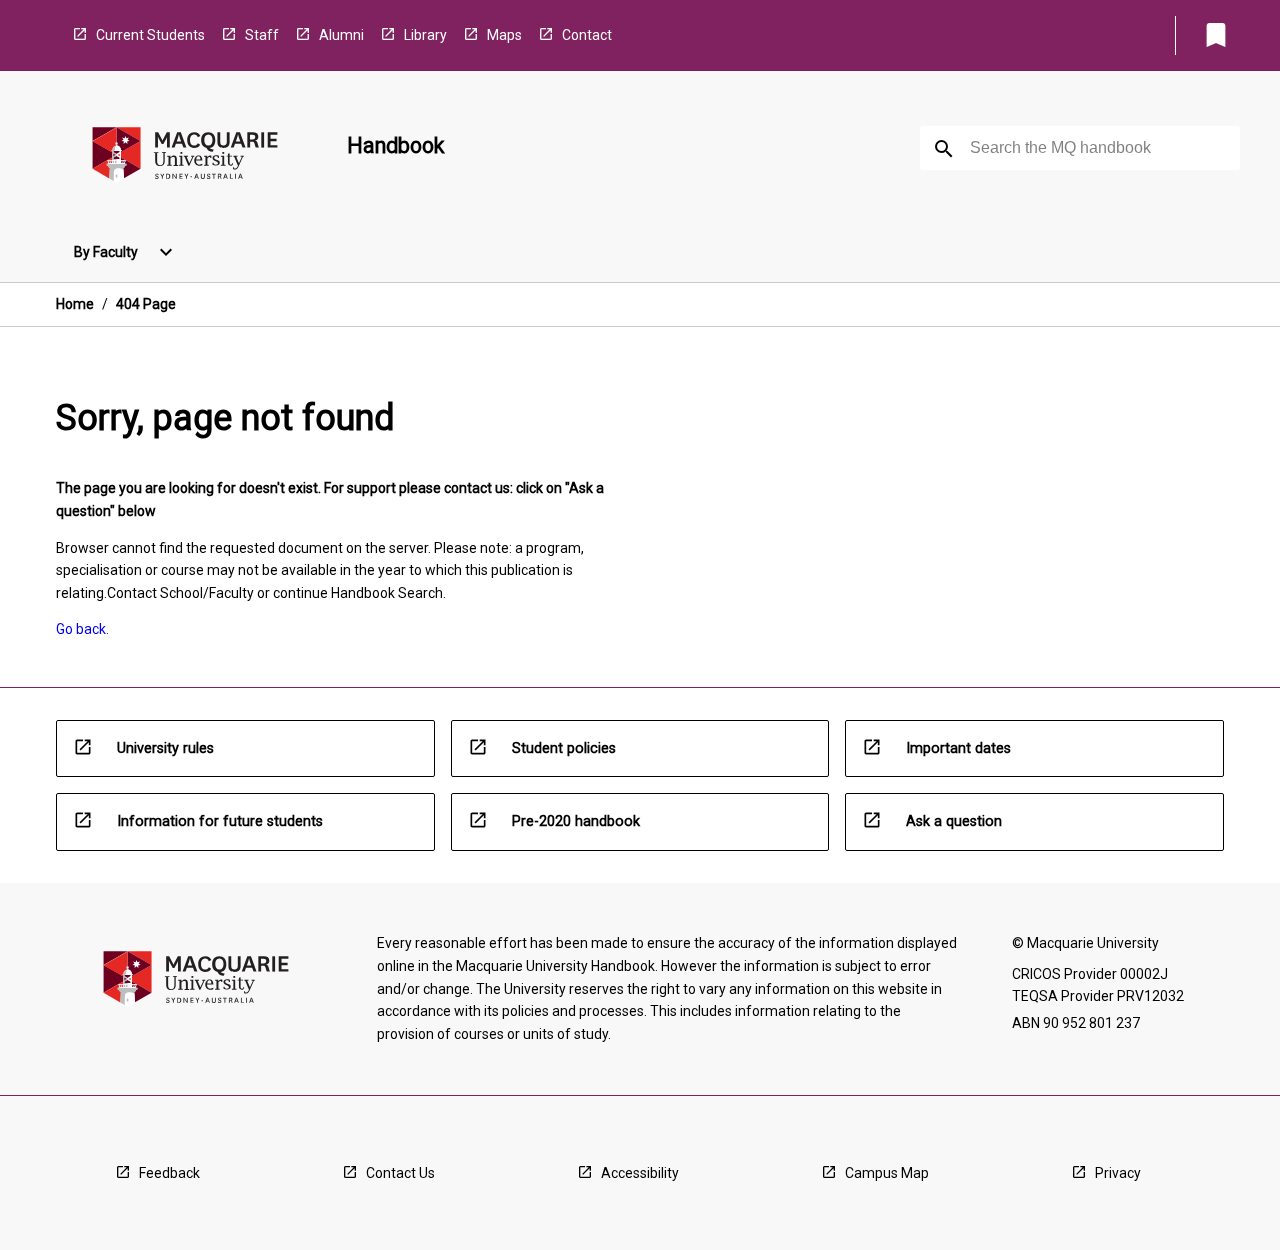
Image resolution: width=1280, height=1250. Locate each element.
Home (75, 304)
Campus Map (887, 1173)
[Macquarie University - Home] (185, 157)
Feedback (169, 1173)
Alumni (341, 35)
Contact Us (400, 1173)
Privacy (1118, 1173)
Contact (587, 35)
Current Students (150, 35)
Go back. (82, 629)
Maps (504, 35)
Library (425, 35)
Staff (262, 35)
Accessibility (640, 1173)
